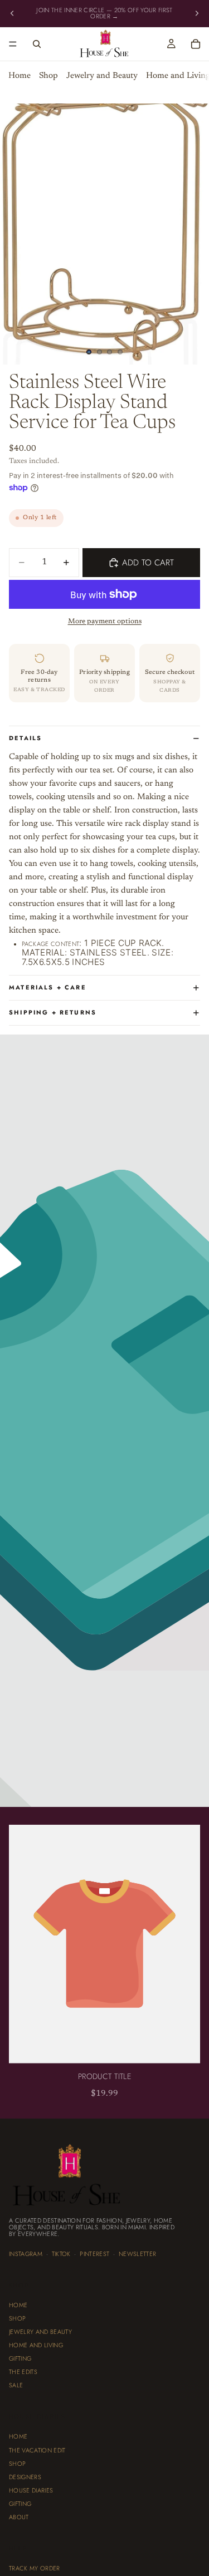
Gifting (20, 2359)
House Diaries (31, 2490)
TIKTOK (61, 2254)
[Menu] (13, 45)
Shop (48, 77)
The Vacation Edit (37, 2450)
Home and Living (36, 2346)
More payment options (105, 622)
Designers (25, 2477)
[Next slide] (197, 13)
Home (20, 77)
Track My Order (35, 2568)
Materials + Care (48, 987)
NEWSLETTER (137, 2254)
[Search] (37, 44)
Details (25, 738)
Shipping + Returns (53, 1012)
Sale (16, 2386)
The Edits (23, 2372)
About (19, 2517)
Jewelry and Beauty (102, 77)
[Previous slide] (12, 13)
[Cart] (196, 44)
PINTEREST (94, 2254)
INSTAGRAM (26, 2254)
